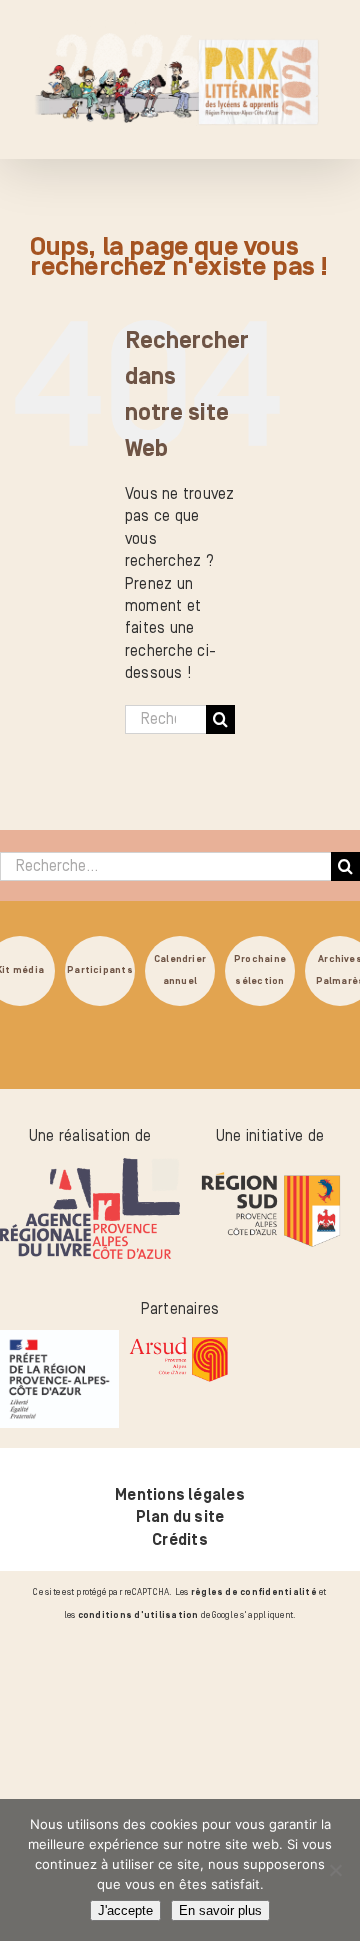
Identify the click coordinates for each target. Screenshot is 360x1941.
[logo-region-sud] (270, 1169)
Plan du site (180, 1517)
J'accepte (125, 1910)
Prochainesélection (260, 969)
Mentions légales (180, 1495)
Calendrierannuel (180, 969)
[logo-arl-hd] (90, 1169)
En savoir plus (220, 1910)
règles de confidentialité (254, 1592)
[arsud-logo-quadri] (178, 1341)
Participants (100, 969)
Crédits (180, 1540)
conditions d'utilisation (138, 1615)
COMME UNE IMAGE (245, 1738)
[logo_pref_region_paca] (59, 1341)
